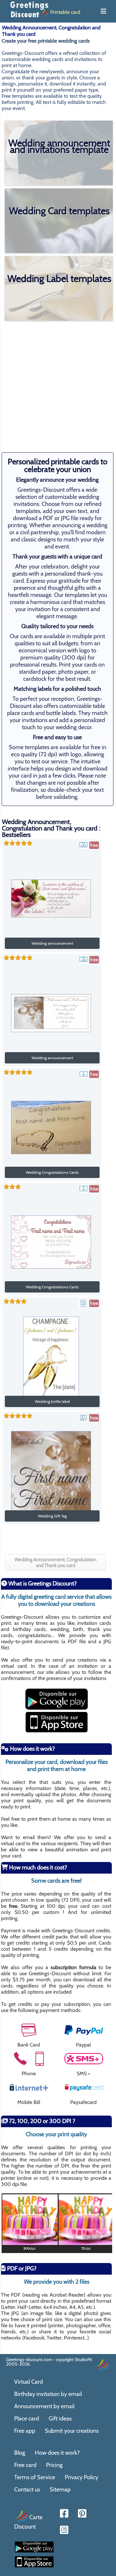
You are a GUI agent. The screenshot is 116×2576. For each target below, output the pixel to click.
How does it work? (57, 2453)
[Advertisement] (58, 382)
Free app (25, 2431)
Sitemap (60, 2490)
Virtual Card (29, 2382)
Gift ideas (60, 2419)
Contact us (27, 2490)
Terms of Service (35, 2477)
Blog (20, 2453)
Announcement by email (44, 2406)
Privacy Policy (82, 2477)
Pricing (54, 2465)
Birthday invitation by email (48, 2394)
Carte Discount (28, 2522)
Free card (25, 2465)
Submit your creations (72, 2431)
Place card (27, 2419)
